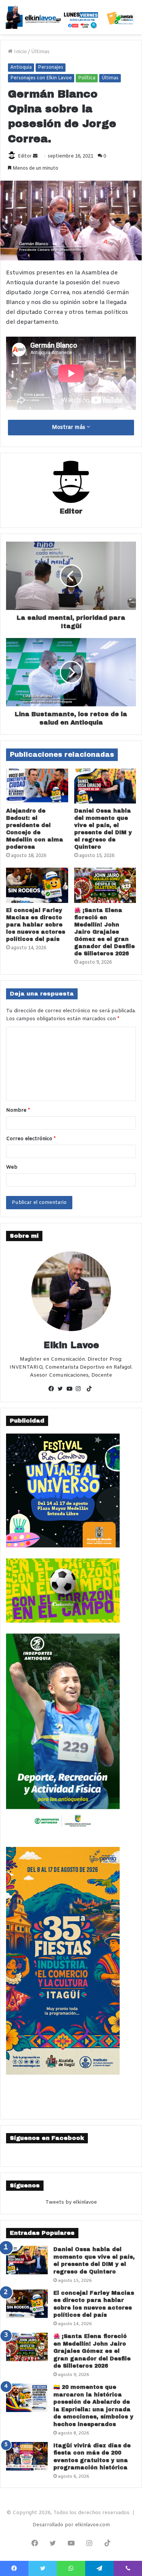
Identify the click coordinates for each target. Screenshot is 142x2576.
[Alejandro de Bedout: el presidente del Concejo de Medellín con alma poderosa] (37, 786)
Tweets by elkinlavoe (71, 2202)
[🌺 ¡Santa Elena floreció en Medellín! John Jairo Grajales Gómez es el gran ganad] (105, 885)
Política (87, 78)
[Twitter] (62, 1390)
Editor (25, 156)
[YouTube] (71, 1390)
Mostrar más (69, 428)
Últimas (40, 52)
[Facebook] (53, 1390)
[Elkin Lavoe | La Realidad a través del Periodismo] (71, 17)
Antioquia (21, 68)
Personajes (51, 68)
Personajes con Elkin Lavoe (41, 78)
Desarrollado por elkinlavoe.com (71, 2525)
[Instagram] (80, 1390)
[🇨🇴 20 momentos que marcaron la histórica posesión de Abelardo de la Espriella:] (27, 2398)
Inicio (20, 52)
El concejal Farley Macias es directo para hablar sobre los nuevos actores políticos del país (36, 925)
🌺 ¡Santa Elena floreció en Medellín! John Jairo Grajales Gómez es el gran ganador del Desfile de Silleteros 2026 (105, 932)
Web (12, 1167)
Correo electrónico (31, 1139)
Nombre (18, 1110)
